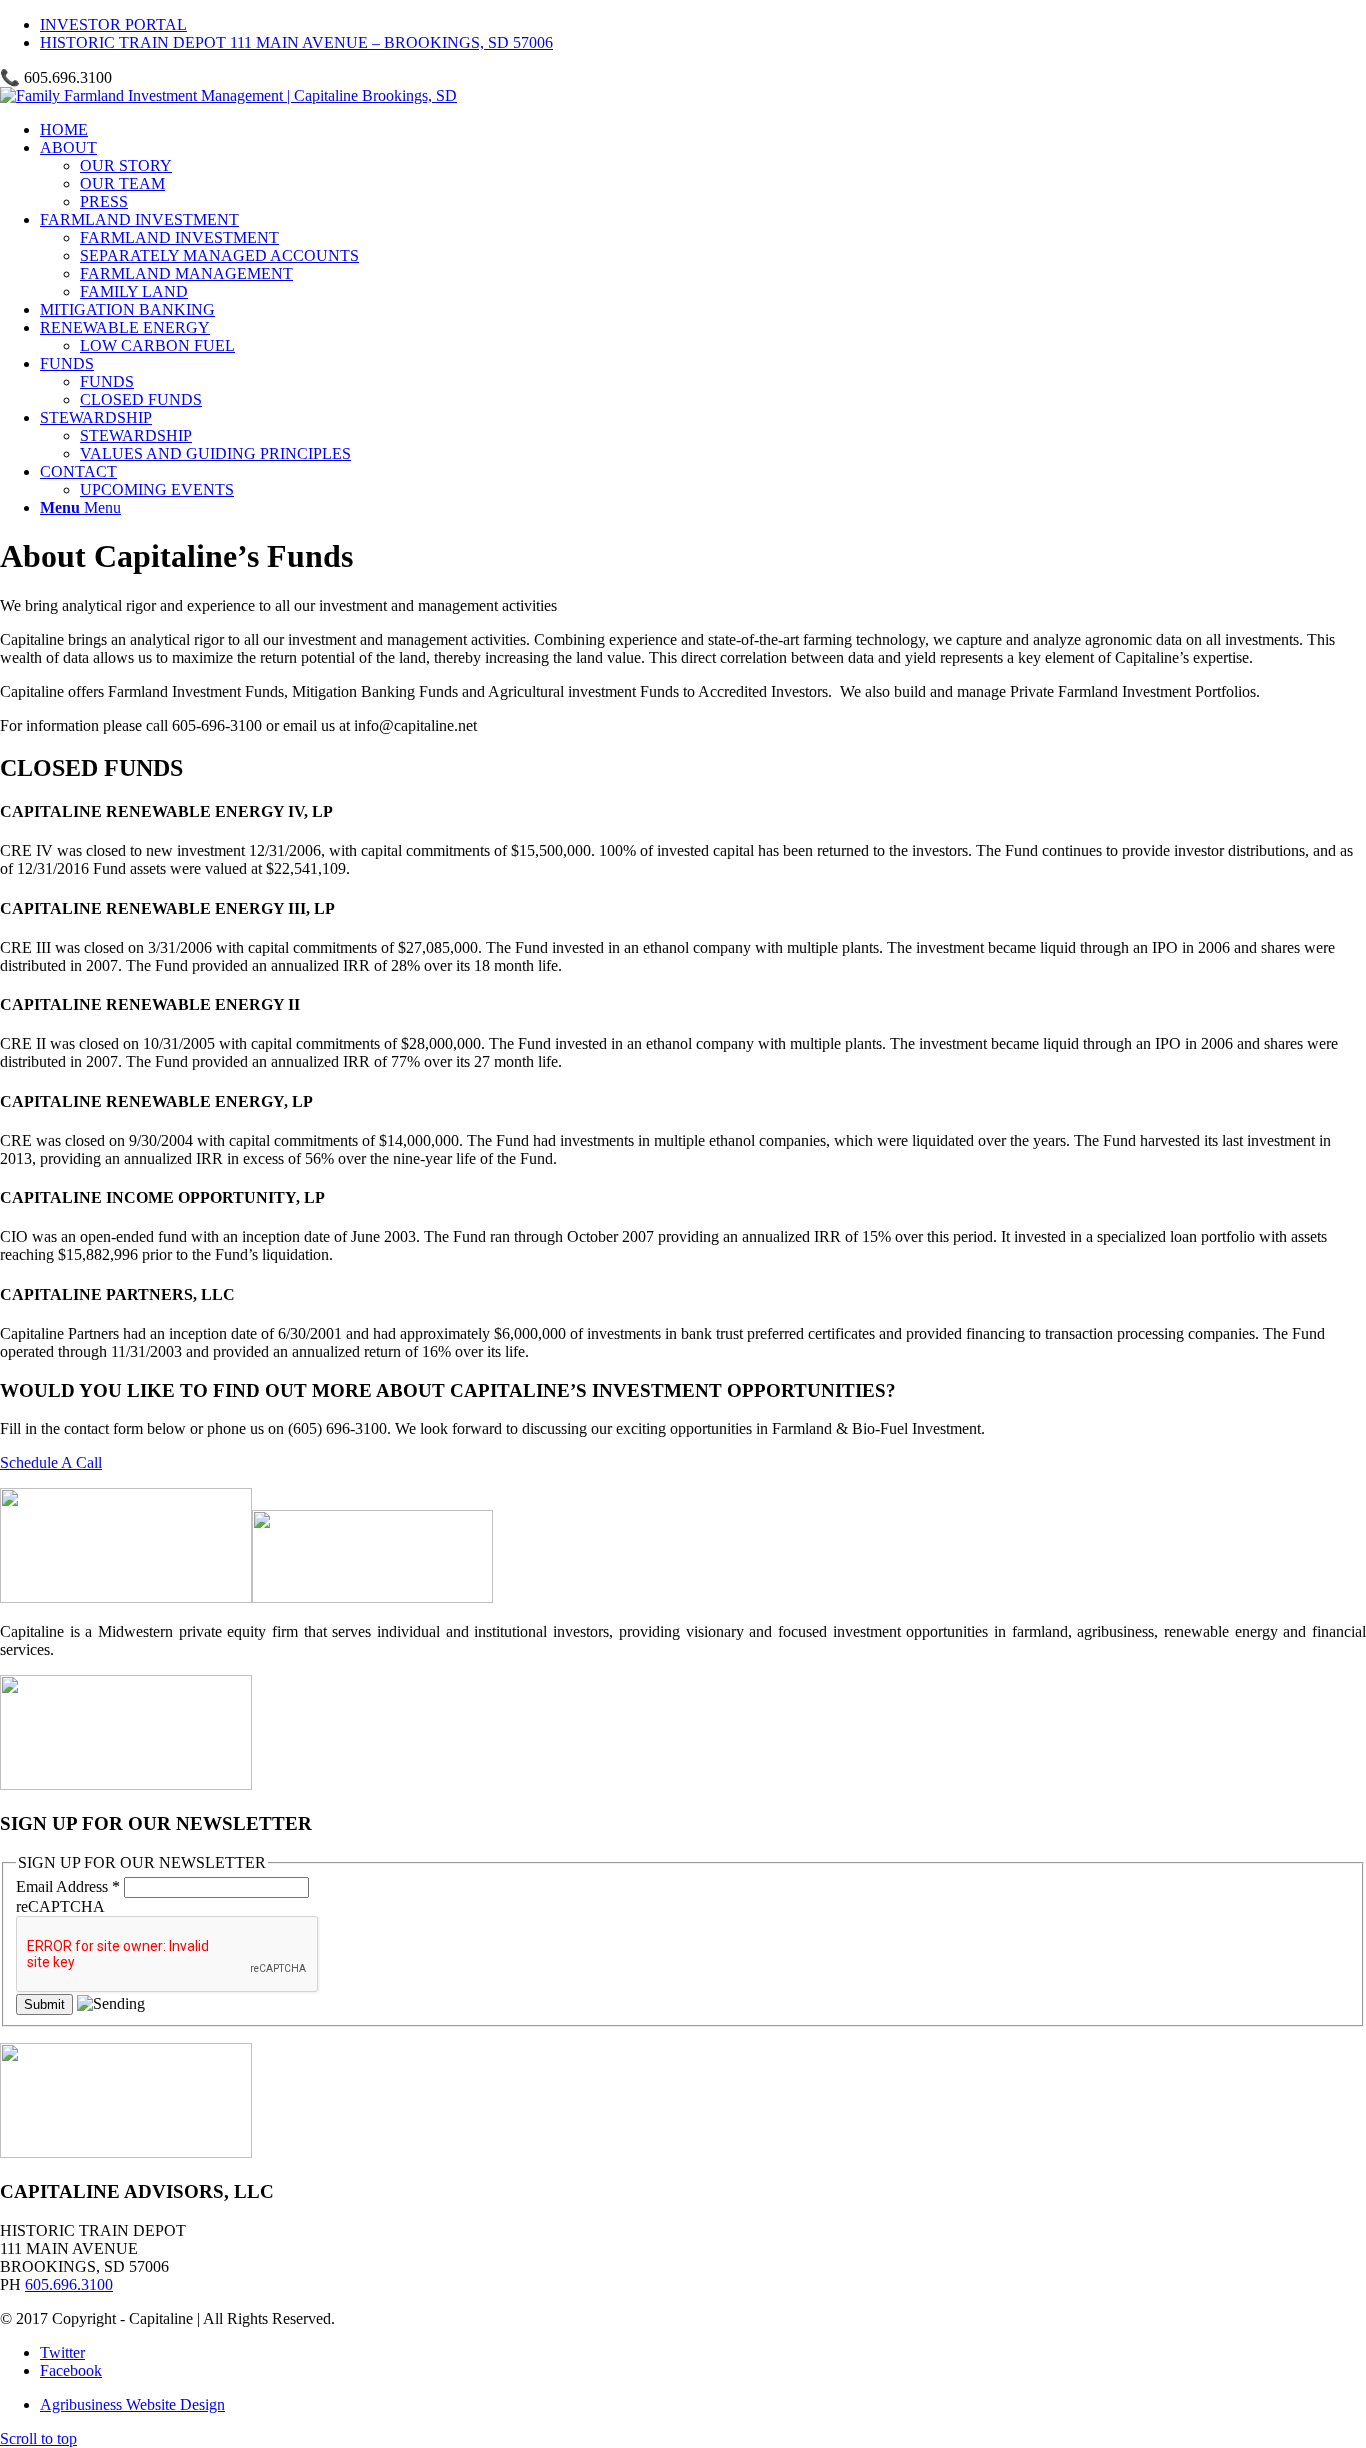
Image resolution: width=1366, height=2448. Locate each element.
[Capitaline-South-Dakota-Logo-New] (228, 95)
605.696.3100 (69, 2284)
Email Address (68, 1886)
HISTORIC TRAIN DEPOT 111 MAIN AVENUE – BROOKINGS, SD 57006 (296, 42)
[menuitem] (703, 25)
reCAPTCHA (60, 1906)
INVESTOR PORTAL (113, 24)
